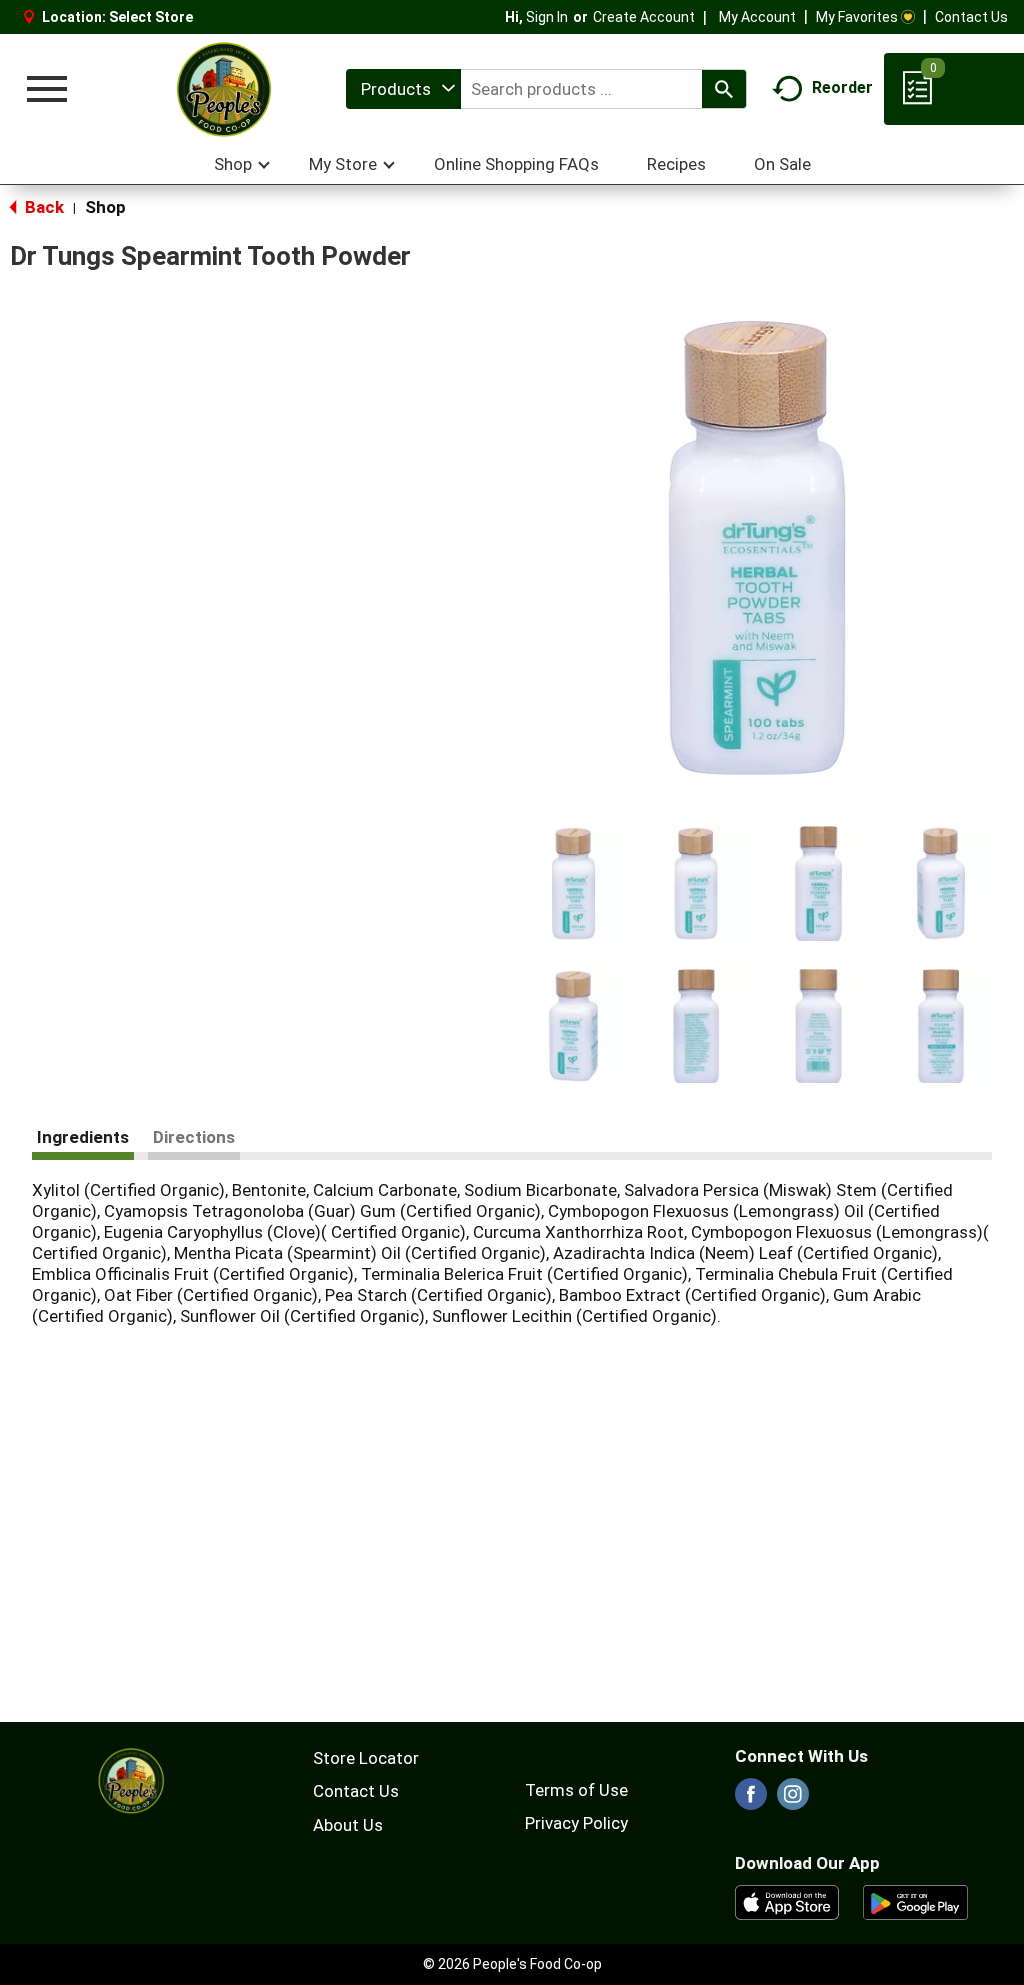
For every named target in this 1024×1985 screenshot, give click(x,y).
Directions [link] (194, 1137)
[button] (573, 883)
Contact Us (971, 17)
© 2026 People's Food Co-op (512, 1964)
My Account (757, 17)
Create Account (644, 17)
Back (42, 207)
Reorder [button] (842, 87)
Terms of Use (576, 1790)
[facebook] (751, 1800)
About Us (348, 1825)
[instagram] (793, 1800)
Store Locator (366, 1758)
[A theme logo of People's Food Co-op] (223, 89)
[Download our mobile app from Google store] (915, 1901)
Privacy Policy (576, 1823)
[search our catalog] (724, 89)
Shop (105, 207)
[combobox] (403, 89)
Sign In (547, 17)
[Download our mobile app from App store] (787, 1901)
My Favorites (857, 17)
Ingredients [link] (83, 1137)
